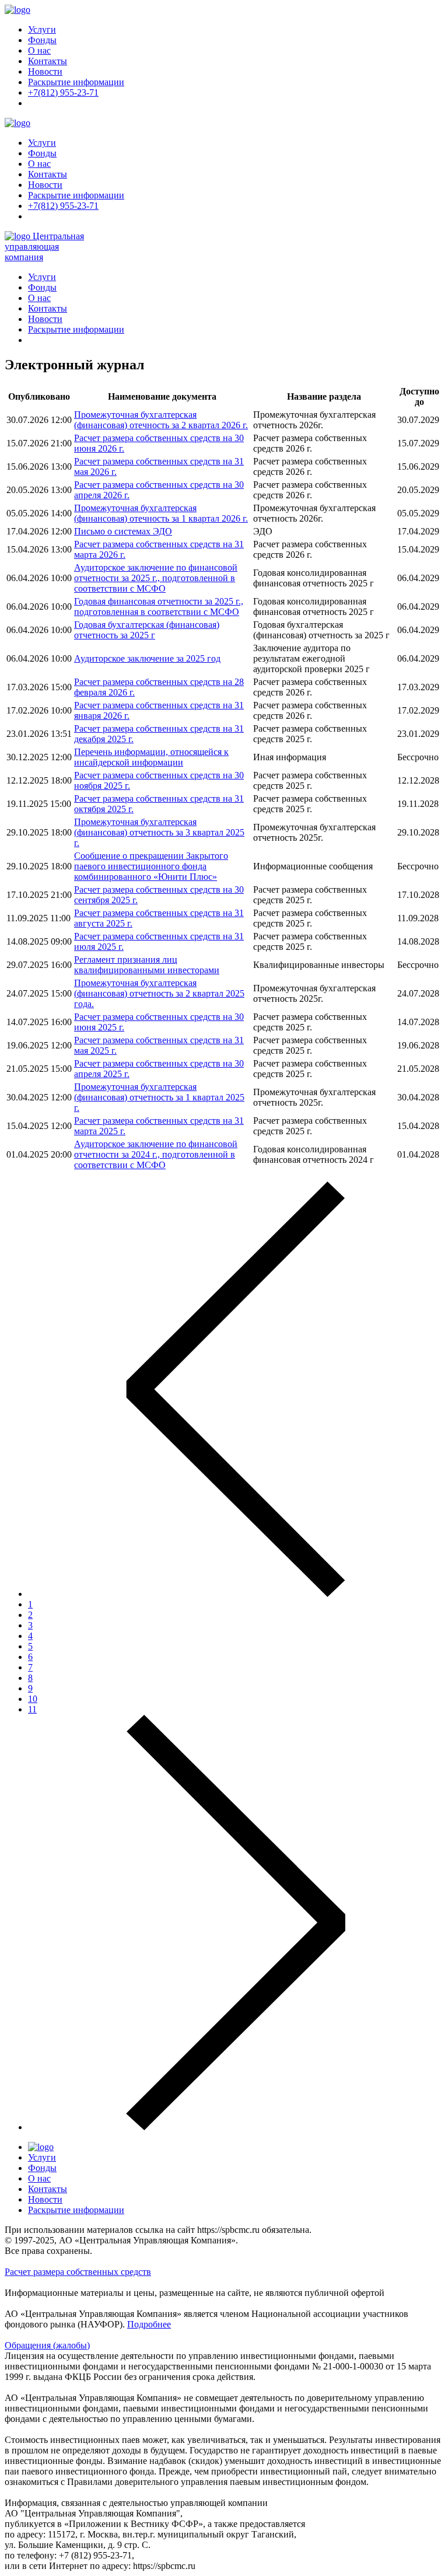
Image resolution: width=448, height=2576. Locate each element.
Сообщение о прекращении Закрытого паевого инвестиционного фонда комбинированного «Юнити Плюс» (151, 866)
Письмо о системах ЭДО (123, 531)
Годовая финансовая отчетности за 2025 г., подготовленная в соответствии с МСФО (159, 607)
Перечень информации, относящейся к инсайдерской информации (151, 757)
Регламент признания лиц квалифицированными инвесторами (147, 965)
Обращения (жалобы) (47, 2345)
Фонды (42, 40)
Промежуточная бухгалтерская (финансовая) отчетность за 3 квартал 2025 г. (159, 832)
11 (32, 1709)
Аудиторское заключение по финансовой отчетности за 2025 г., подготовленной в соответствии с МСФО (156, 578)
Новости (45, 71)
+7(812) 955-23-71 (63, 92)
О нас (39, 50)
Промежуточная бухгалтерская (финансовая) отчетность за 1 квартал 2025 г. (159, 1097)
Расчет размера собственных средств (78, 2272)
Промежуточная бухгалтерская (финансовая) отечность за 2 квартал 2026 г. (161, 420)
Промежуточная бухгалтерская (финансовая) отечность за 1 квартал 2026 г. (161, 513)
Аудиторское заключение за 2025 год (147, 658)
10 (33, 1699)
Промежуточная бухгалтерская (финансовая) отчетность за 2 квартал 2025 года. (159, 993)
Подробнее (149, 2324)
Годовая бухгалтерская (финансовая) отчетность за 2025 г (147, 630)
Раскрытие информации (76, 82)
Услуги (42, 29)
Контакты (48, 61)
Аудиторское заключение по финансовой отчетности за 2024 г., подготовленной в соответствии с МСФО (156, 1154)
